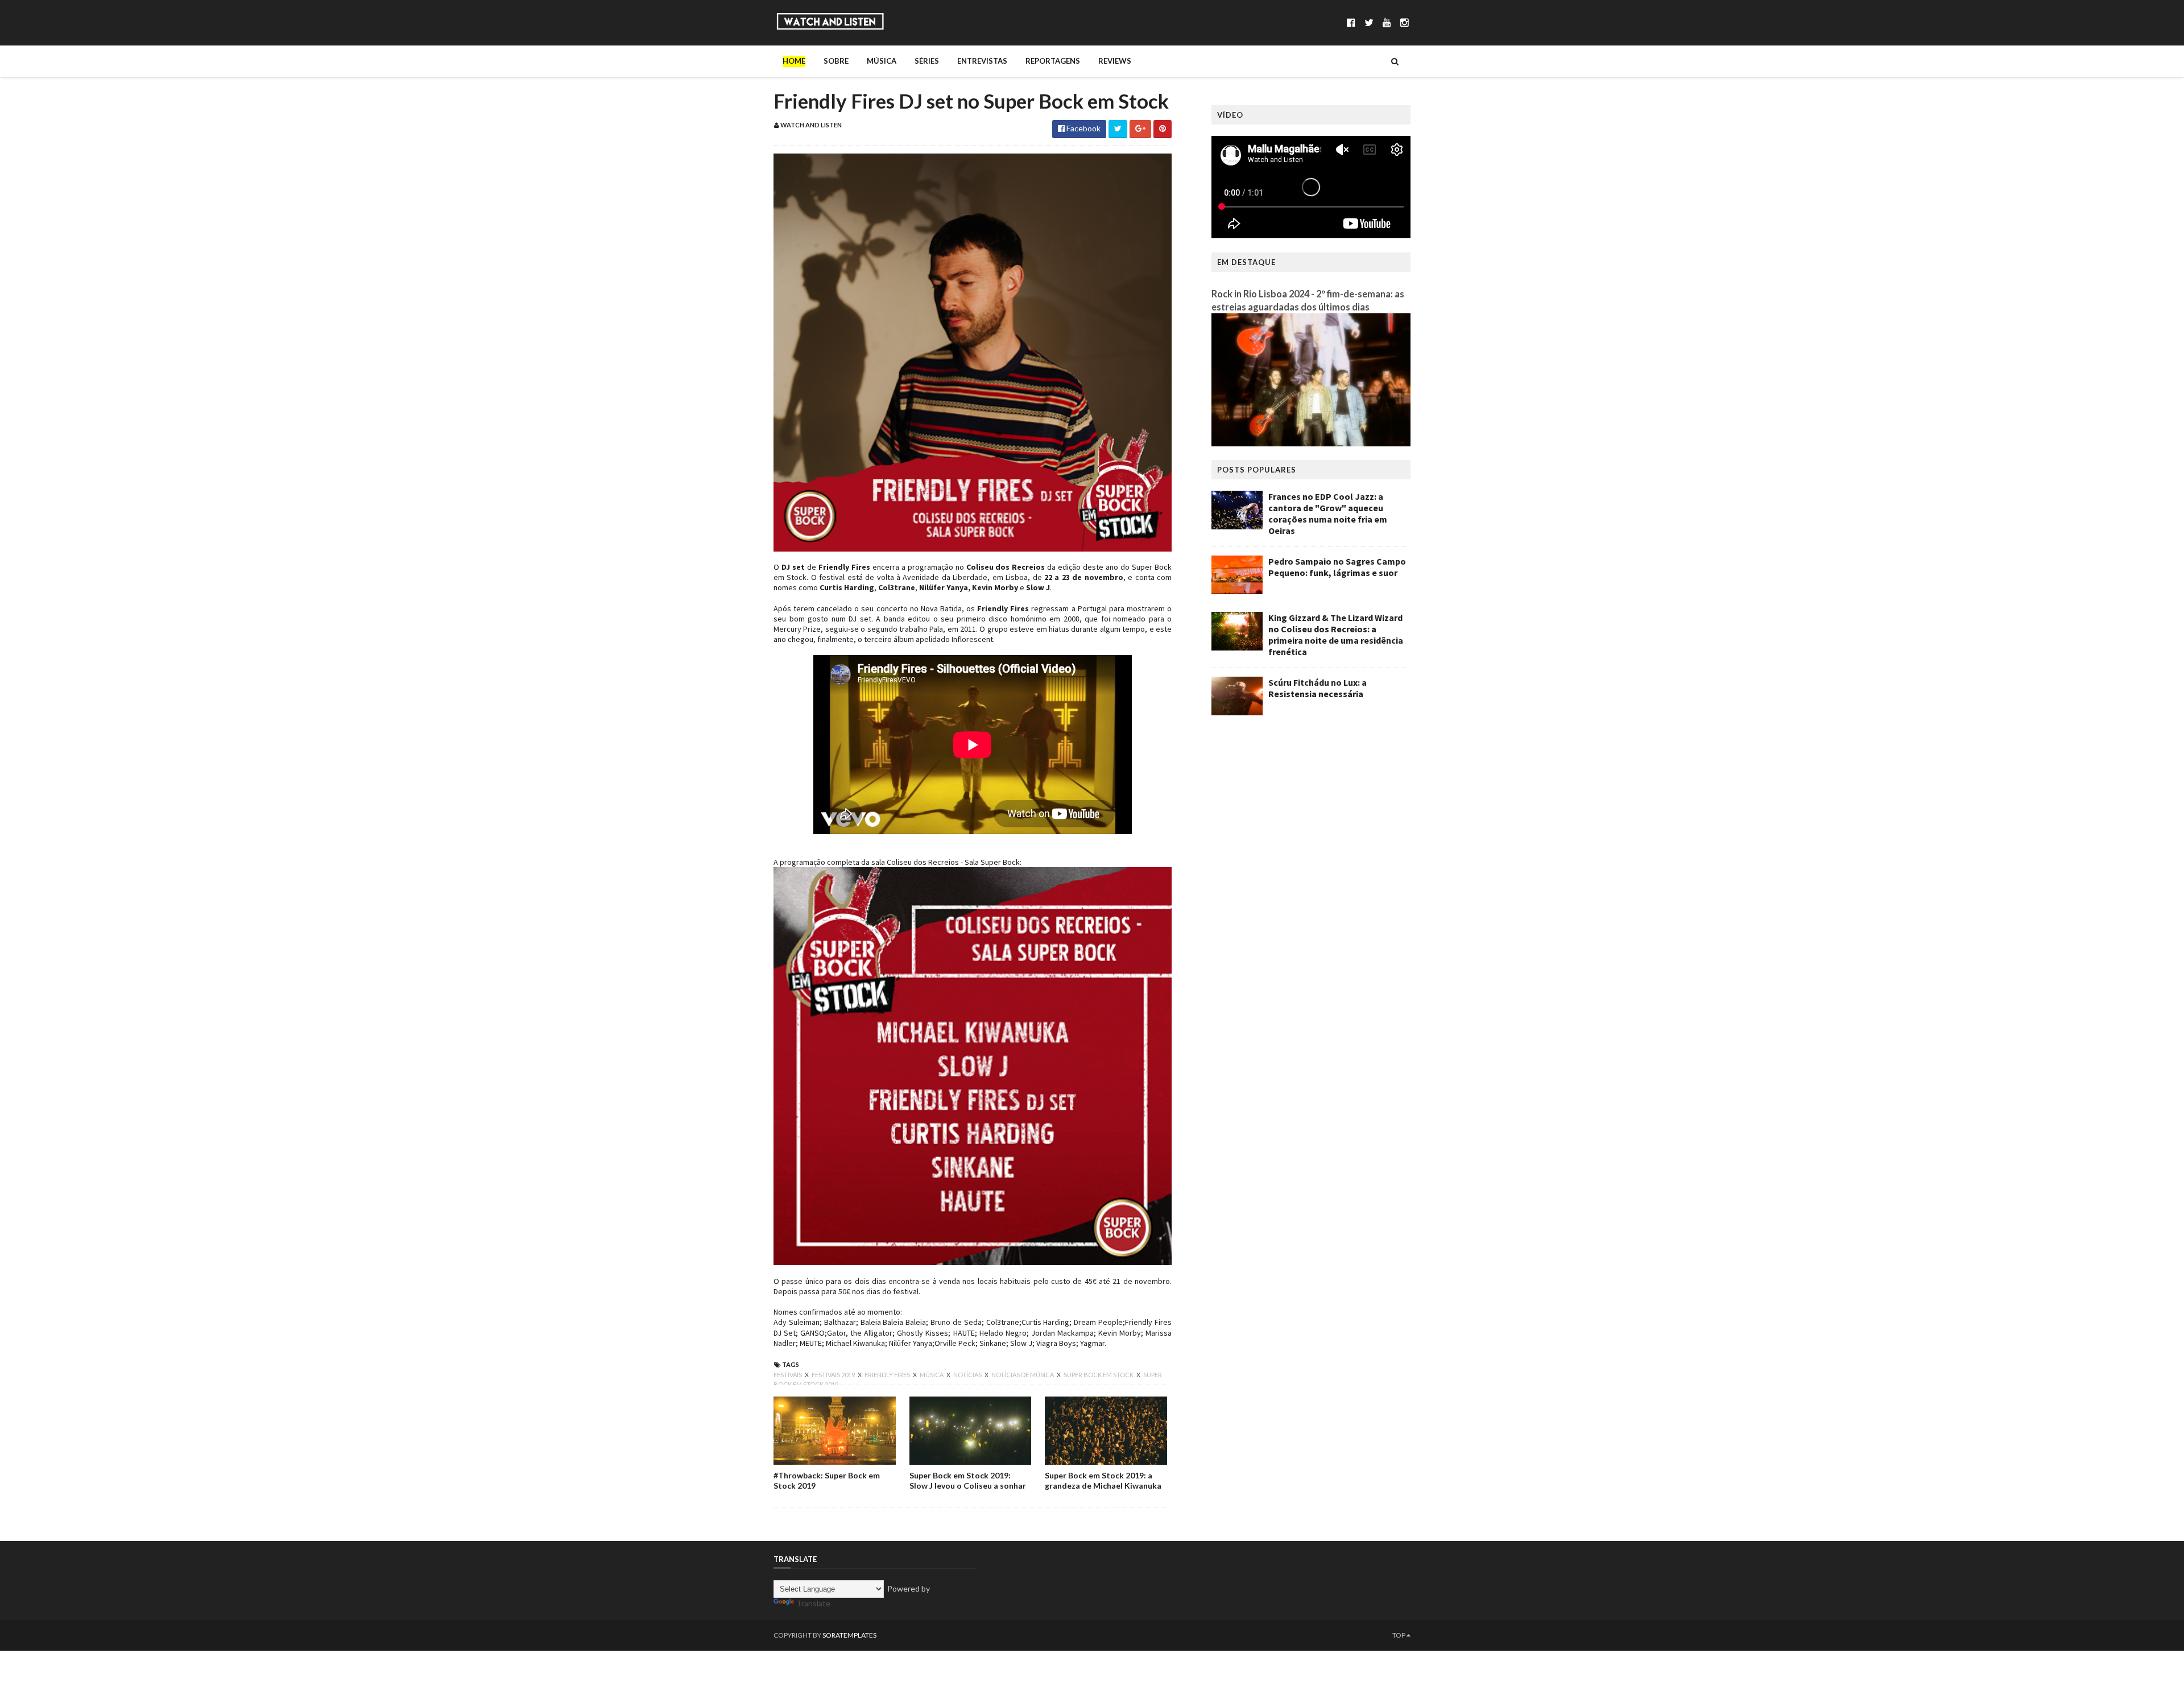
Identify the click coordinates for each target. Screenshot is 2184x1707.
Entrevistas (982, 61)
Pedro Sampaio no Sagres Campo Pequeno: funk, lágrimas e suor (1337, 567)
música (932, 1375)
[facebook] (1351, 22)
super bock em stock (1099, 1375)
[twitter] (1369, 22)
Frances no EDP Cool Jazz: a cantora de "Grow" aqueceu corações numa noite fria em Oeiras (1328, 513)
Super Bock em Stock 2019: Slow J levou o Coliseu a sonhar (968, 1480)
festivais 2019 (834, 1375)
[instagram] (1405, 22)
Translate (813, 1603)
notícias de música (1023, 1375)
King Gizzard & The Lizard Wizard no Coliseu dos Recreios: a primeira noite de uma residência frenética (1336, 635)
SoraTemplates (849, 1635)
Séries (927, 61)
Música (882, 61)
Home (794, 61)
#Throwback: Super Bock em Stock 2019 (827, 1480)
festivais (788, 1375)
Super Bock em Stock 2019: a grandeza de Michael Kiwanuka (1103, 1480)
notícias (968, 1375)
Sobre (836, 61)
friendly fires (888, 1375)
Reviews (1115, 61)
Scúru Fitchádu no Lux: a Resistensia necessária (1318, 688)
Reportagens (1053, 61)
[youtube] (1387, 22)
